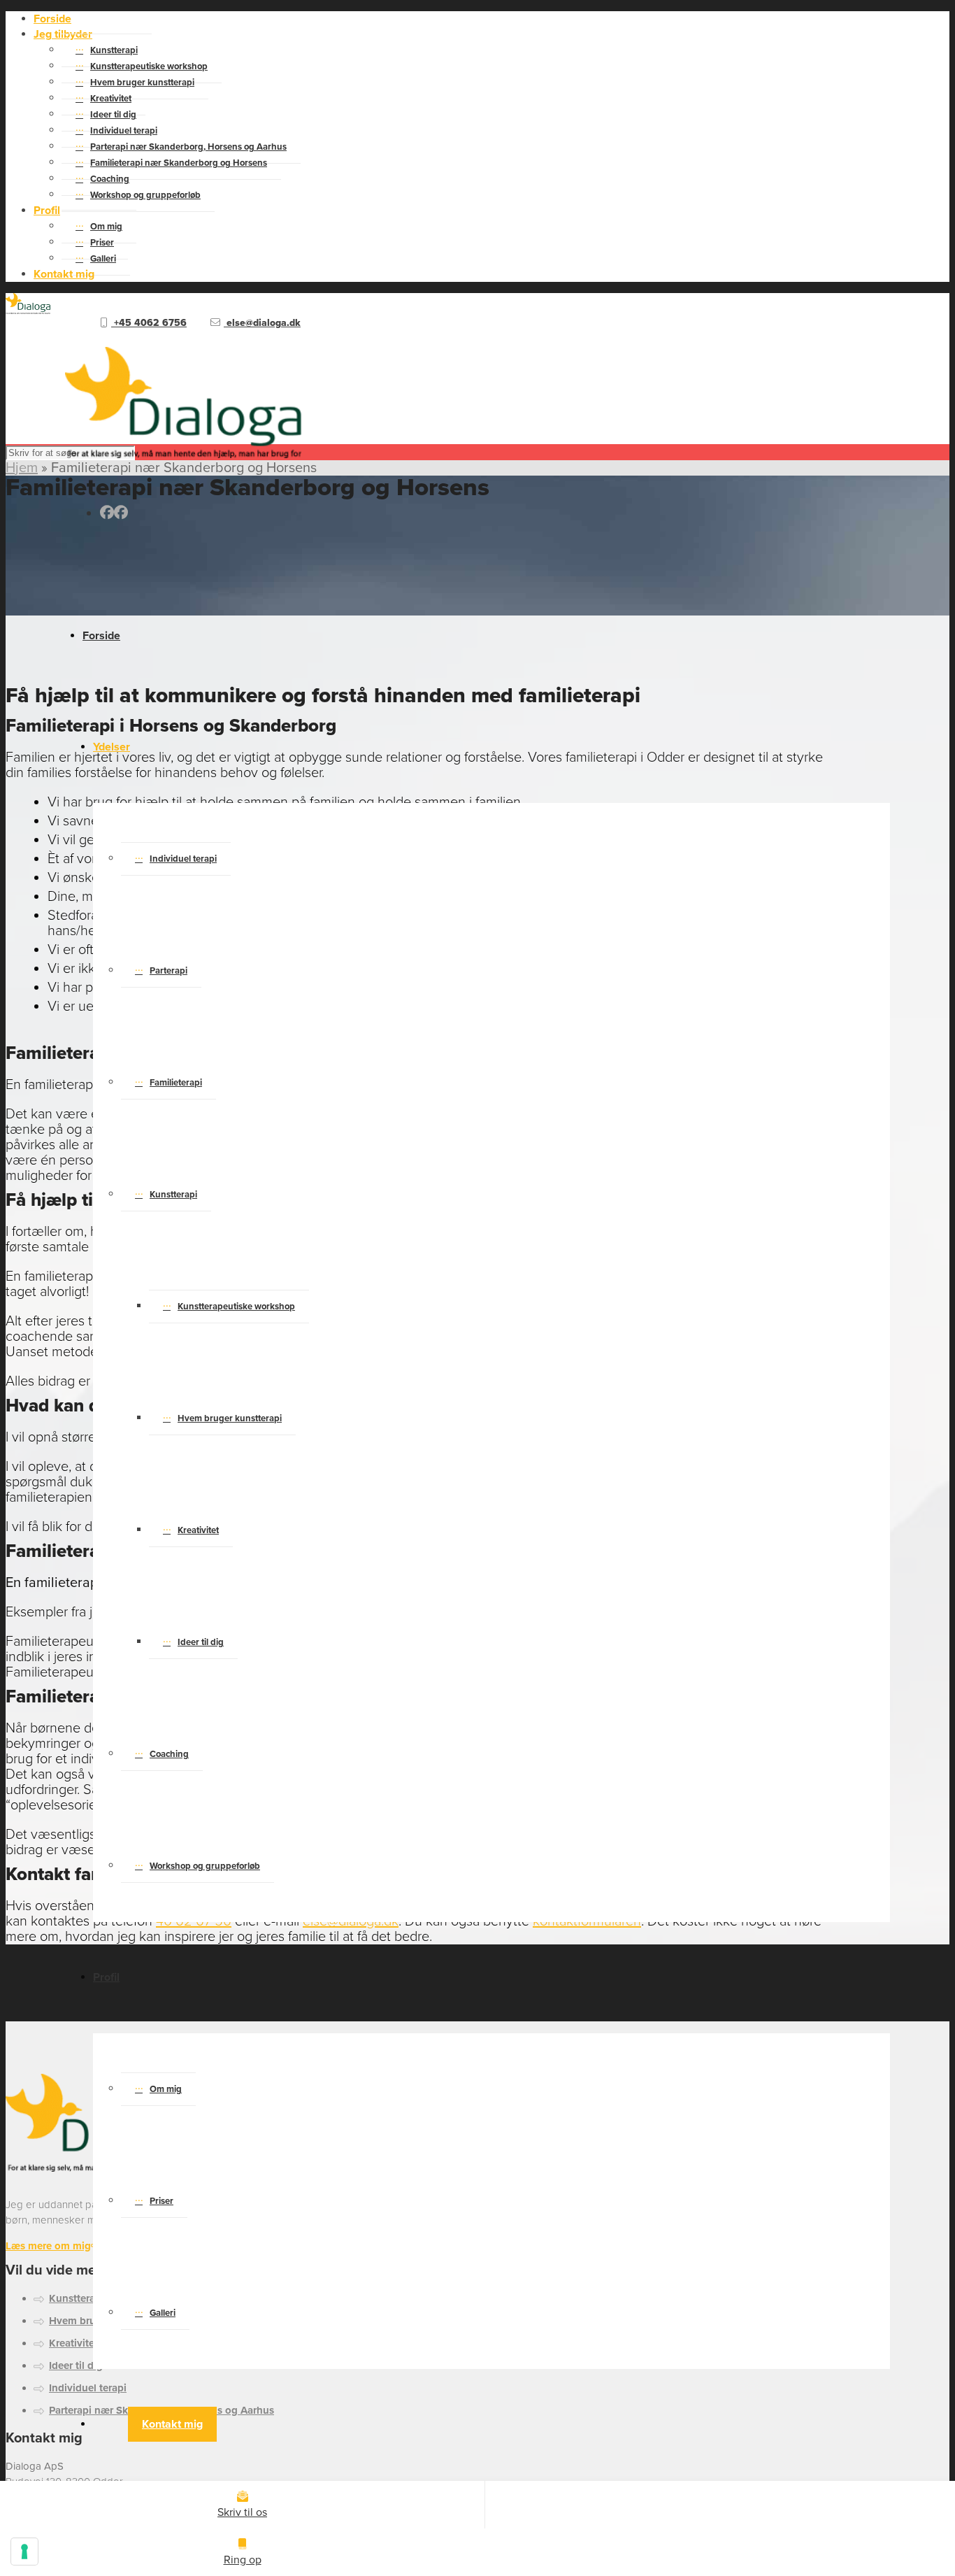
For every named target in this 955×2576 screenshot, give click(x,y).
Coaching (169, 1754)
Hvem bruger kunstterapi (230, 1418)
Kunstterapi (173, 1195)
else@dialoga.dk (262, 323)
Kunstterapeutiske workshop (236, 1307)
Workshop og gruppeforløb (145, 195)
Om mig (166, 2089)
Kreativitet (198, 1530)
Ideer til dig (201, 1642)
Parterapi (168, 971)
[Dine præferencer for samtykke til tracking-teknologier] (24, 2552)
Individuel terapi (183, 859)
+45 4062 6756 (149, 323)
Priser (161, 2201)
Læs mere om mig (48, 2246)
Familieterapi (176, 1083)
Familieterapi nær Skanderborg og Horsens (179, 163)
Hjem (22, 468)
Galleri (103, 259)
